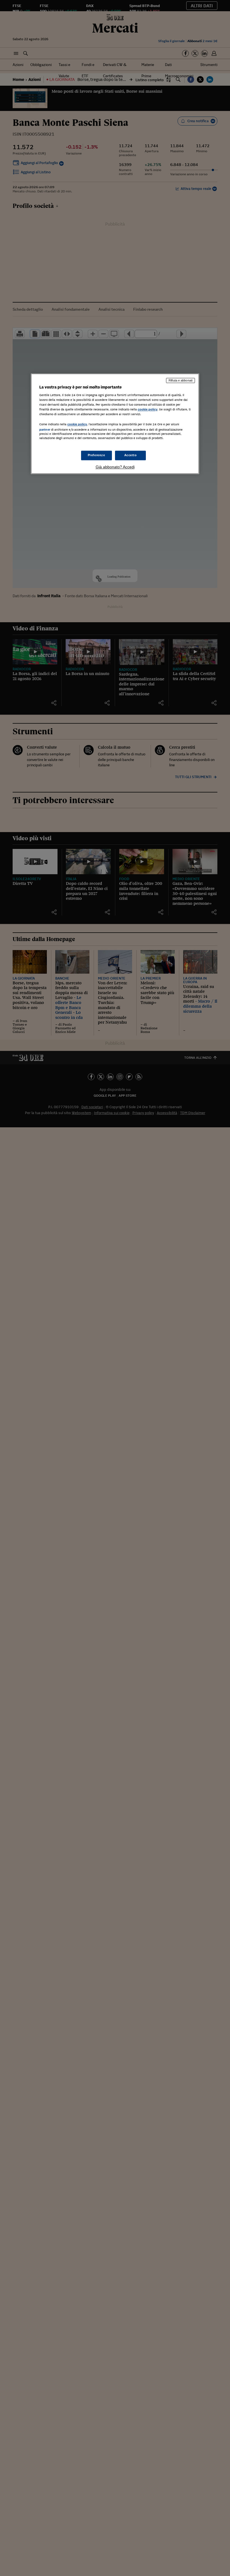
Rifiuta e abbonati (180, 380)
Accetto (131, 455)
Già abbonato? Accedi (115, 467)
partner (45, 430)
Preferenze (96, 455)
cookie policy (148, 410)
